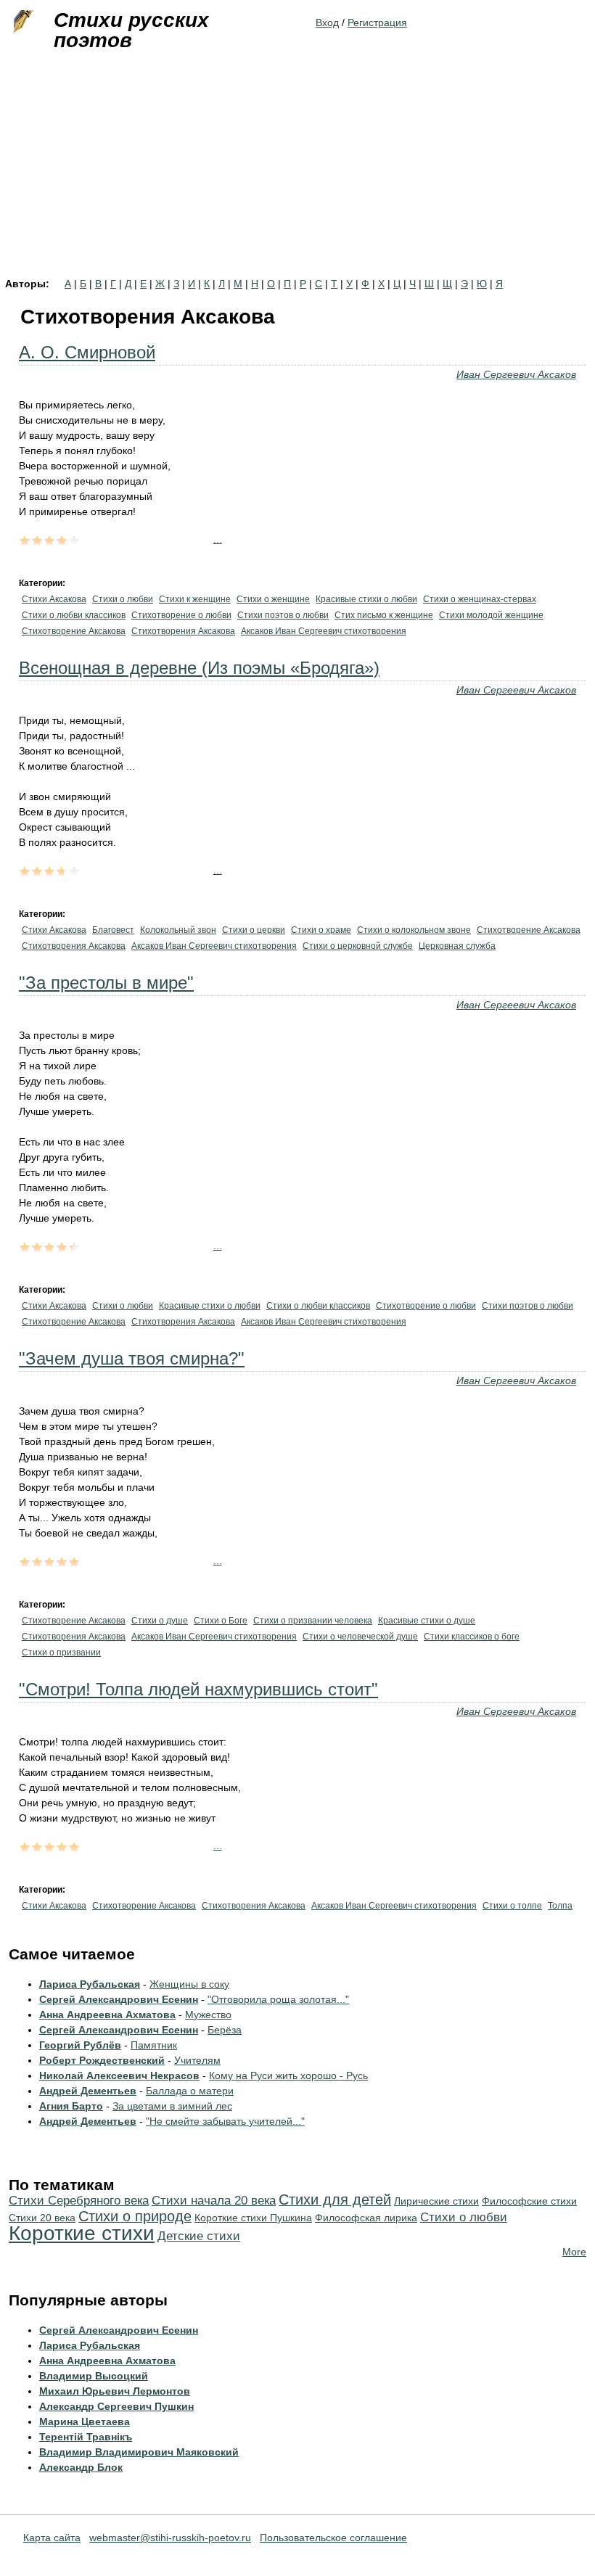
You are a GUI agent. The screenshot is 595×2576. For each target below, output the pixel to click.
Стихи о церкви (254, 930)
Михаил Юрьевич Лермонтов (115, 2391)
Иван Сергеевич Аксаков (516, 374)
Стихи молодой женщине (491, 615)
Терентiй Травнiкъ (86, 2437)
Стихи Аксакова (54, 599)
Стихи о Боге (221, 1621)
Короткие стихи (82, 2233)
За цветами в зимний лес (172, 2106)
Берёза (225, 2030)
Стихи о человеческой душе (360, 1637)
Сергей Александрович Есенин (119, 1999)
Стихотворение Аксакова (74, 631)
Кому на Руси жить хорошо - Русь (288, 2075)
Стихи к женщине (195, 599)
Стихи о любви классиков (74, 615)
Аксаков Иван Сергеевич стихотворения (324, 631)
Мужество (208, 2015)
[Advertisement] (297, 170)
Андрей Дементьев (88, 2091)
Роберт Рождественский (102, 2060)
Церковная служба (457, 946)
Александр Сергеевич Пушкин (116, 2406)
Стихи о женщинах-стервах (480, 599)
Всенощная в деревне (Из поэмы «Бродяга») (199, 668)
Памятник (154, 2045)
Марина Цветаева (85, 2421)
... (218, 539)
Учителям (197, 2060)
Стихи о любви (123, 599)
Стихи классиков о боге (472, 1637)
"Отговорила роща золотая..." (278, 1999)
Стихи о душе (160, 1621)
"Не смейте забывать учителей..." (225, 2121)
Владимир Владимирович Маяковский (139, 2452)
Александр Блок (81, 2467)
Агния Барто (71, 2106)
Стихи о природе (135, 2216)
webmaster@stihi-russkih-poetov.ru (170, 2538)
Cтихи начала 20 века (214, 2201)
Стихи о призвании (61, 1653)
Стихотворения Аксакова (183, 631)
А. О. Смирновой (87, 352)
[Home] (22, 22)
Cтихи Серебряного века (79, 2201)
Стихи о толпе (512, 1906)
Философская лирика (366, 2218)
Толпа (560, 1906)
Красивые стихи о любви (366, 599)
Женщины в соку (189, 1984)
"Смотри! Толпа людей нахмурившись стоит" (198, 1689)
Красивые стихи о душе (427, 1621)
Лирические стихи (436, 2201)
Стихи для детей (335, 2200)
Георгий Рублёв (80, 2045)
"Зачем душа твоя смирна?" (132, 1358)
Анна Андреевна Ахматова (107, 2015)
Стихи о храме (321, 930)
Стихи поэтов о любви (283, 615)
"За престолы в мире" (106, 983)
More (574, 2252)
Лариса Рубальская (90, 1984)
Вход (327, 22)
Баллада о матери (190, 2091)
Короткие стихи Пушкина (253, 2218)
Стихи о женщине (273, 599)
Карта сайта (52, 2538)
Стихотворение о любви (181, 615)
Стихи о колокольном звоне (414, 930)
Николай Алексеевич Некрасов (119, 2075)
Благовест (113, 930)
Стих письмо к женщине (384, 615)
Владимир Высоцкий (94, 2376)
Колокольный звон (178, 930)
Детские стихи (199, 2236)
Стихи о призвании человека (313, 1621)
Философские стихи (529, 2201)
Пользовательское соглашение (333, 2538)
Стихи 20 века (42, 2218)
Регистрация (377, 22)
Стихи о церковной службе (358, 946)
